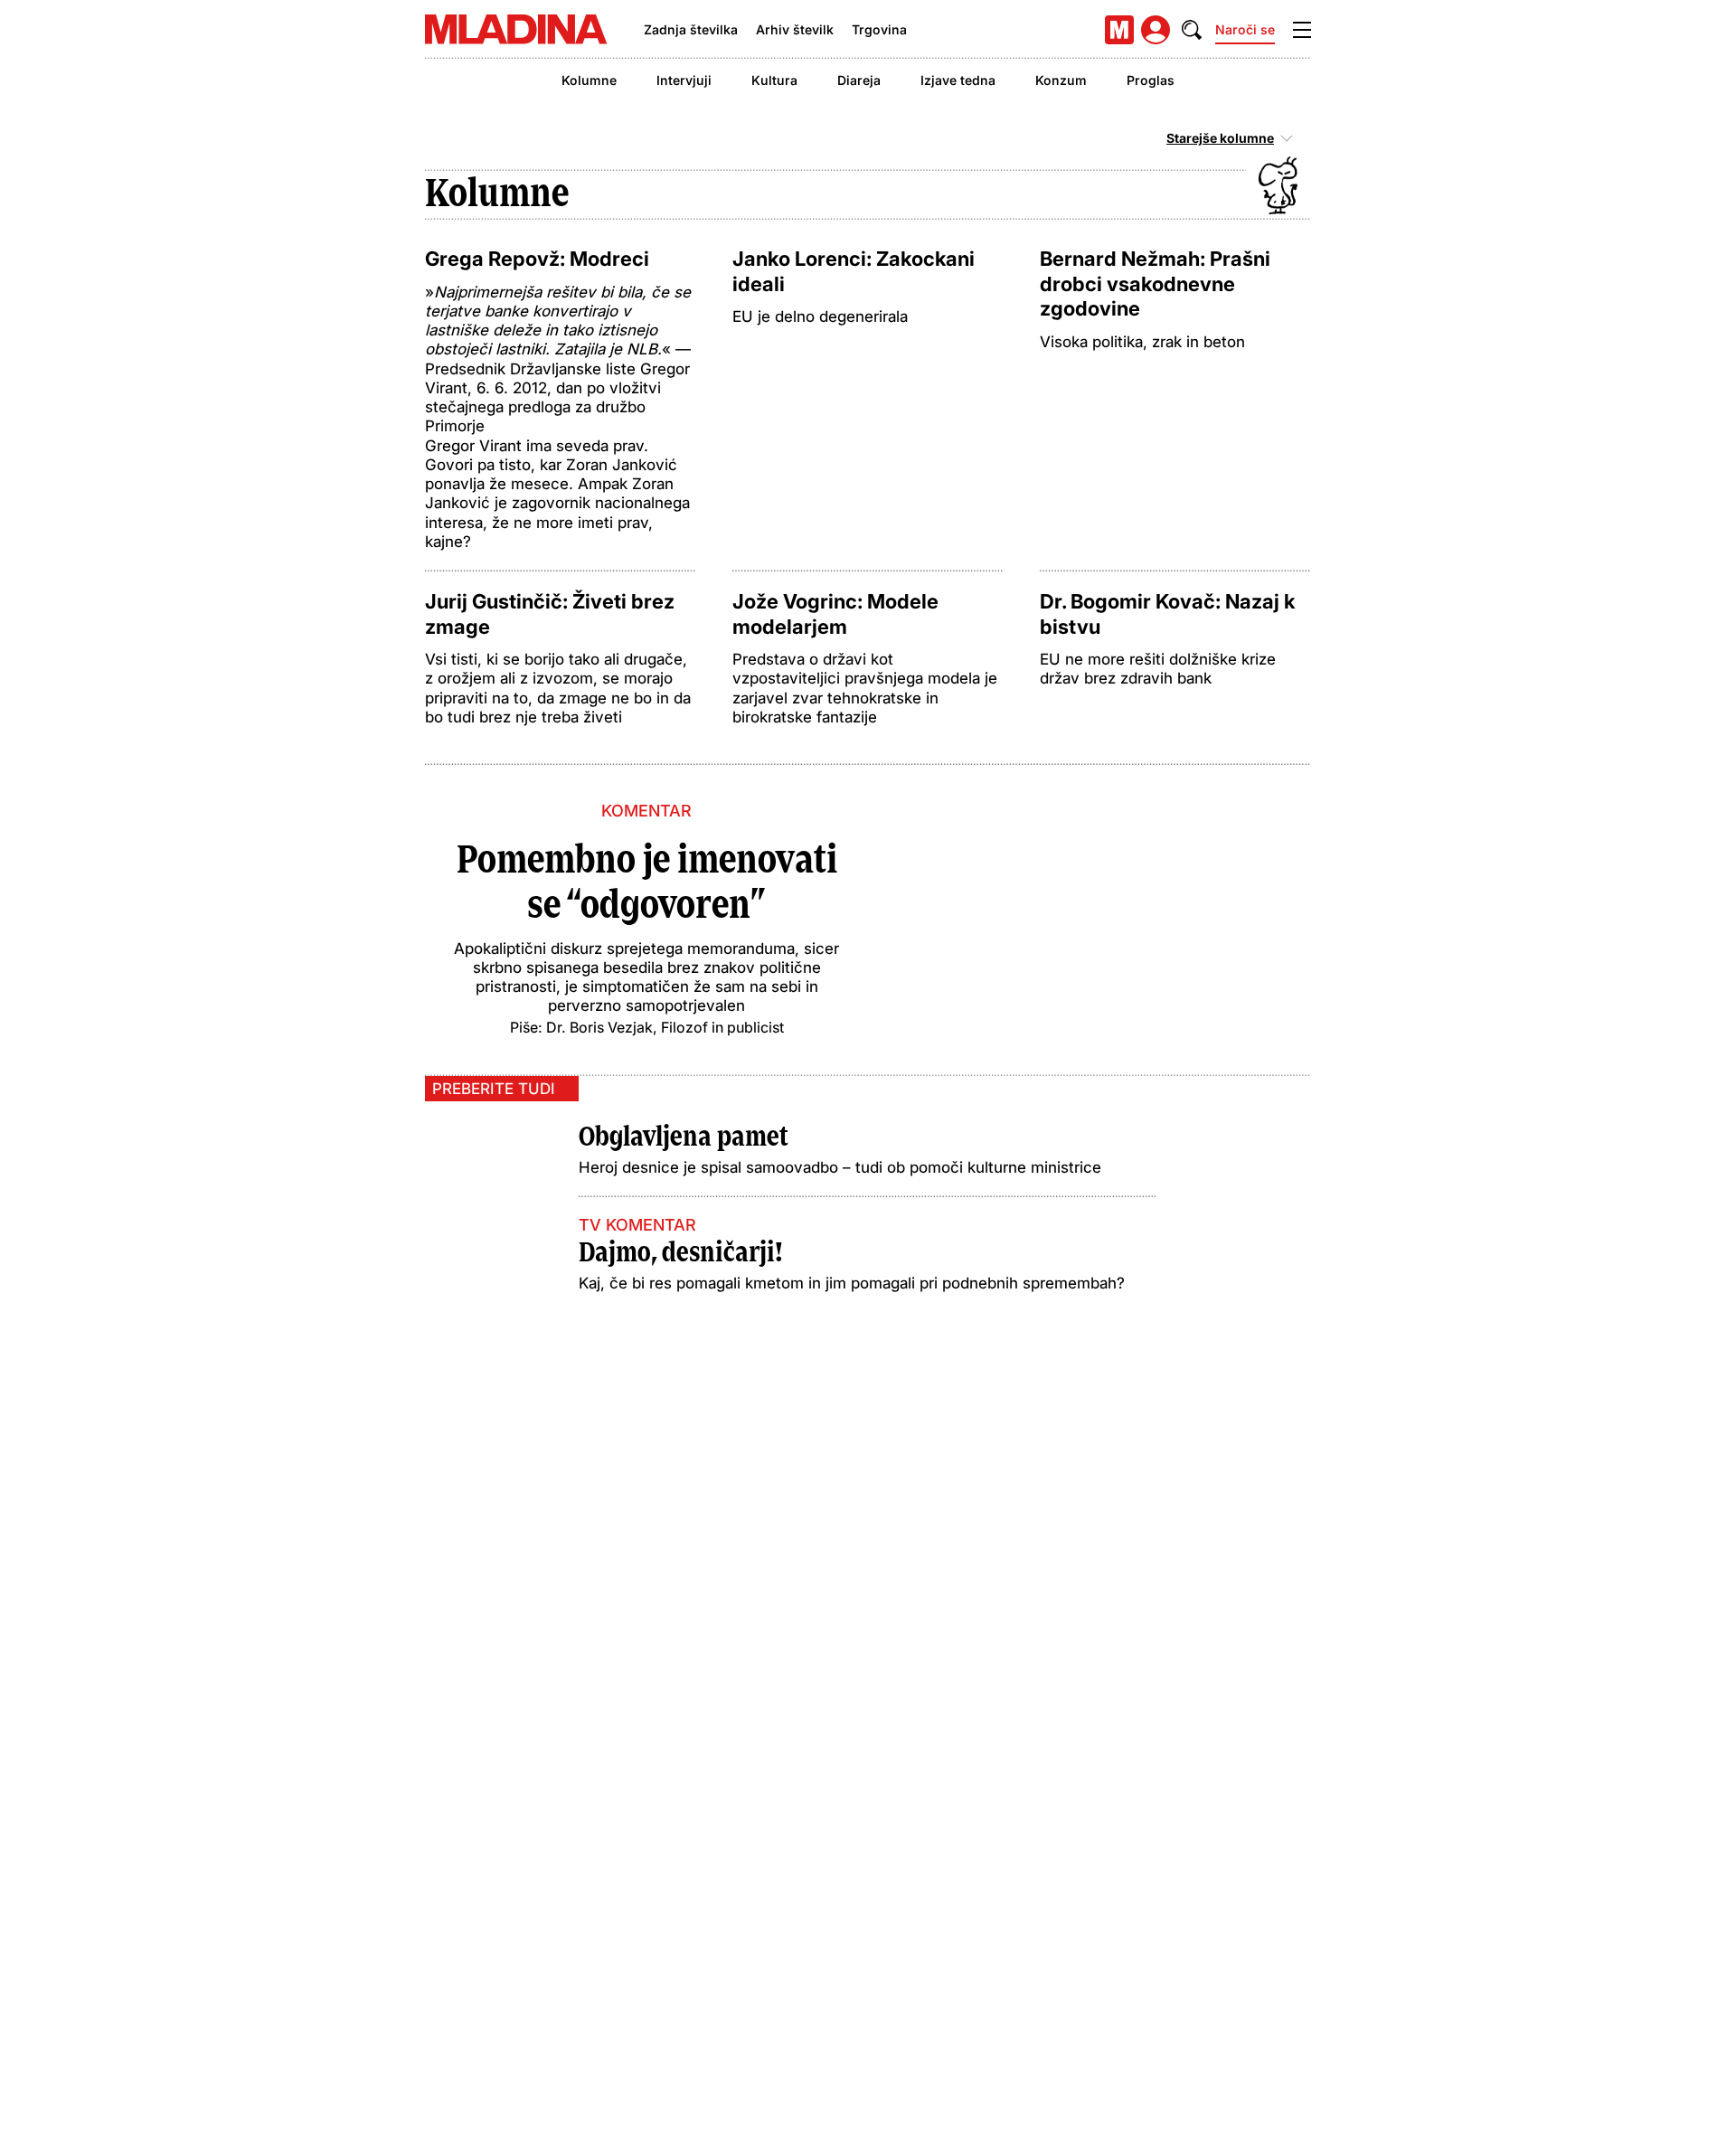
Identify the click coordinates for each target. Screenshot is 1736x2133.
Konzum (1061, 80)
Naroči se (1245, 29)
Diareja (859, 80)
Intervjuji (684, 80)
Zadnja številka (691, 29)
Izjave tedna (958, 80)
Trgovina (879, 29)
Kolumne (589, 80)
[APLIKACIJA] (1119, 30)
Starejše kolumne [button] (1220, 138)
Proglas (1151, 80)
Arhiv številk (795, 29)
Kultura (774, 80)
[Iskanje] (1192, 30)
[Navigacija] (1302, 30)
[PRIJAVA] (1156, 30)
